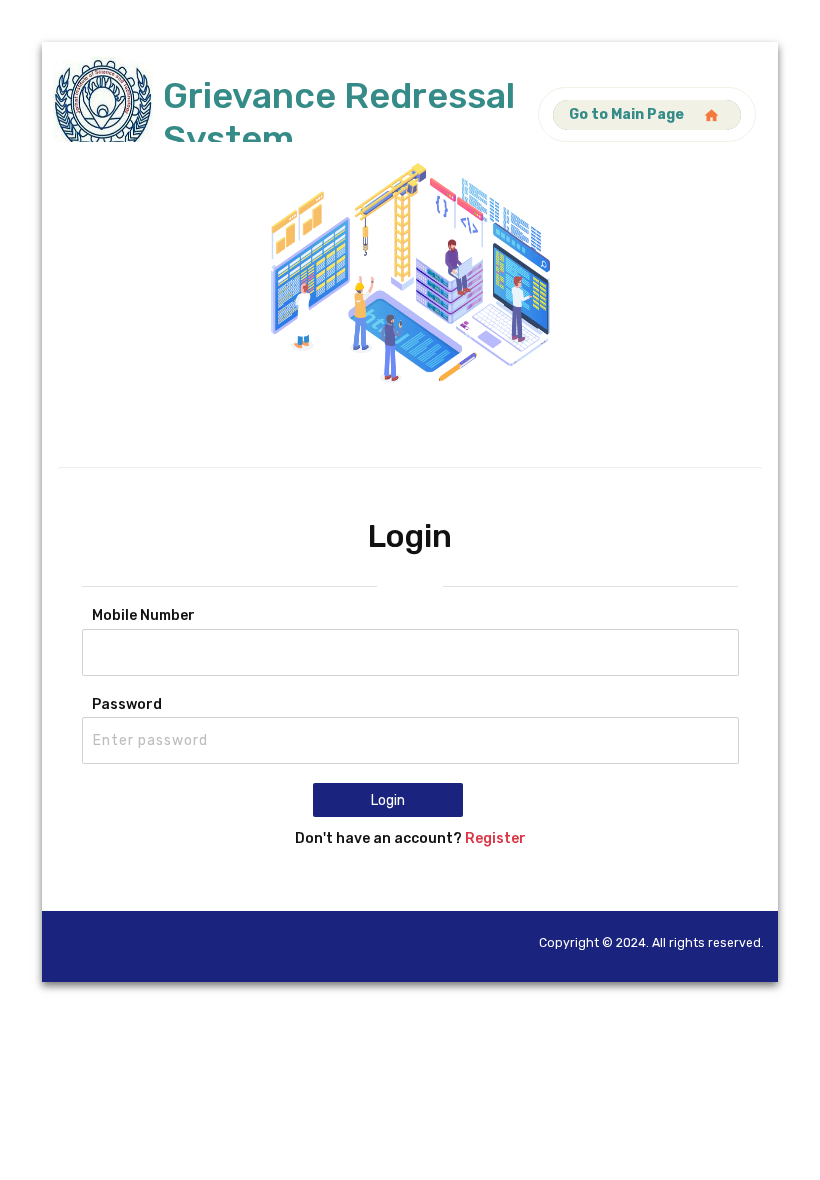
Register (495, 838)
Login (388, 800)
